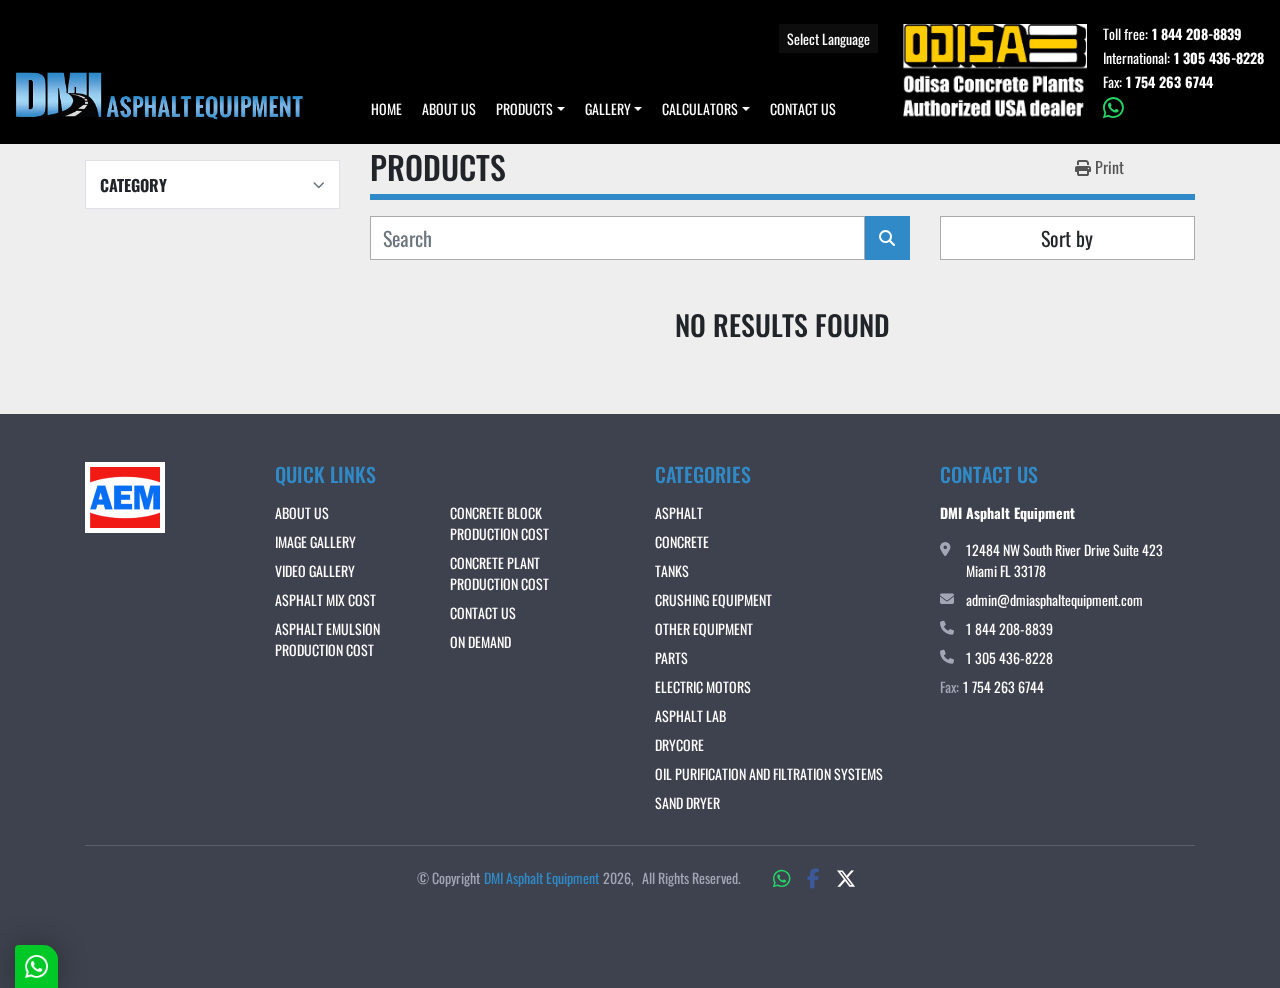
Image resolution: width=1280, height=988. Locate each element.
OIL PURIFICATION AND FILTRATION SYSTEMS (769, 773)
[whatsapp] (1183, 108)
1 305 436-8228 (1219, 58)
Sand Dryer (687, 802)
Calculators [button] (700, 108)
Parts (671, 657)
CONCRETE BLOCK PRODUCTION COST (499, 523)
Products (524, 108)
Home (386, 108)
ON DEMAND (480, 641)
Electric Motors (703, 686)
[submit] (887, 238)
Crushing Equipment (713, 599)
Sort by (1067, 238)
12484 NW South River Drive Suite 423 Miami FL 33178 (1064, 560)
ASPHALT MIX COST (325, 599)
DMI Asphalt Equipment (541, 877)
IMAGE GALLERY (315, 541)
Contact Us (803, 108)
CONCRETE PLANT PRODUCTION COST (499, 573)
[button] (530, 108)
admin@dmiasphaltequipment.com (1054, 599)
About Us (449, 108)
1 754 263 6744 (1169, 82)
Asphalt (679, 512)
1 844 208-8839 (1197, 34)
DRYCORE (679, 744)
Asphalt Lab (690, 715)
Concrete (682, 541)
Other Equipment (704, 628)
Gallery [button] (608, 108)
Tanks (672, 570)
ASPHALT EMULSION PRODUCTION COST (327, 639)
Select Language (828, 38)
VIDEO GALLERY (315, 570)
